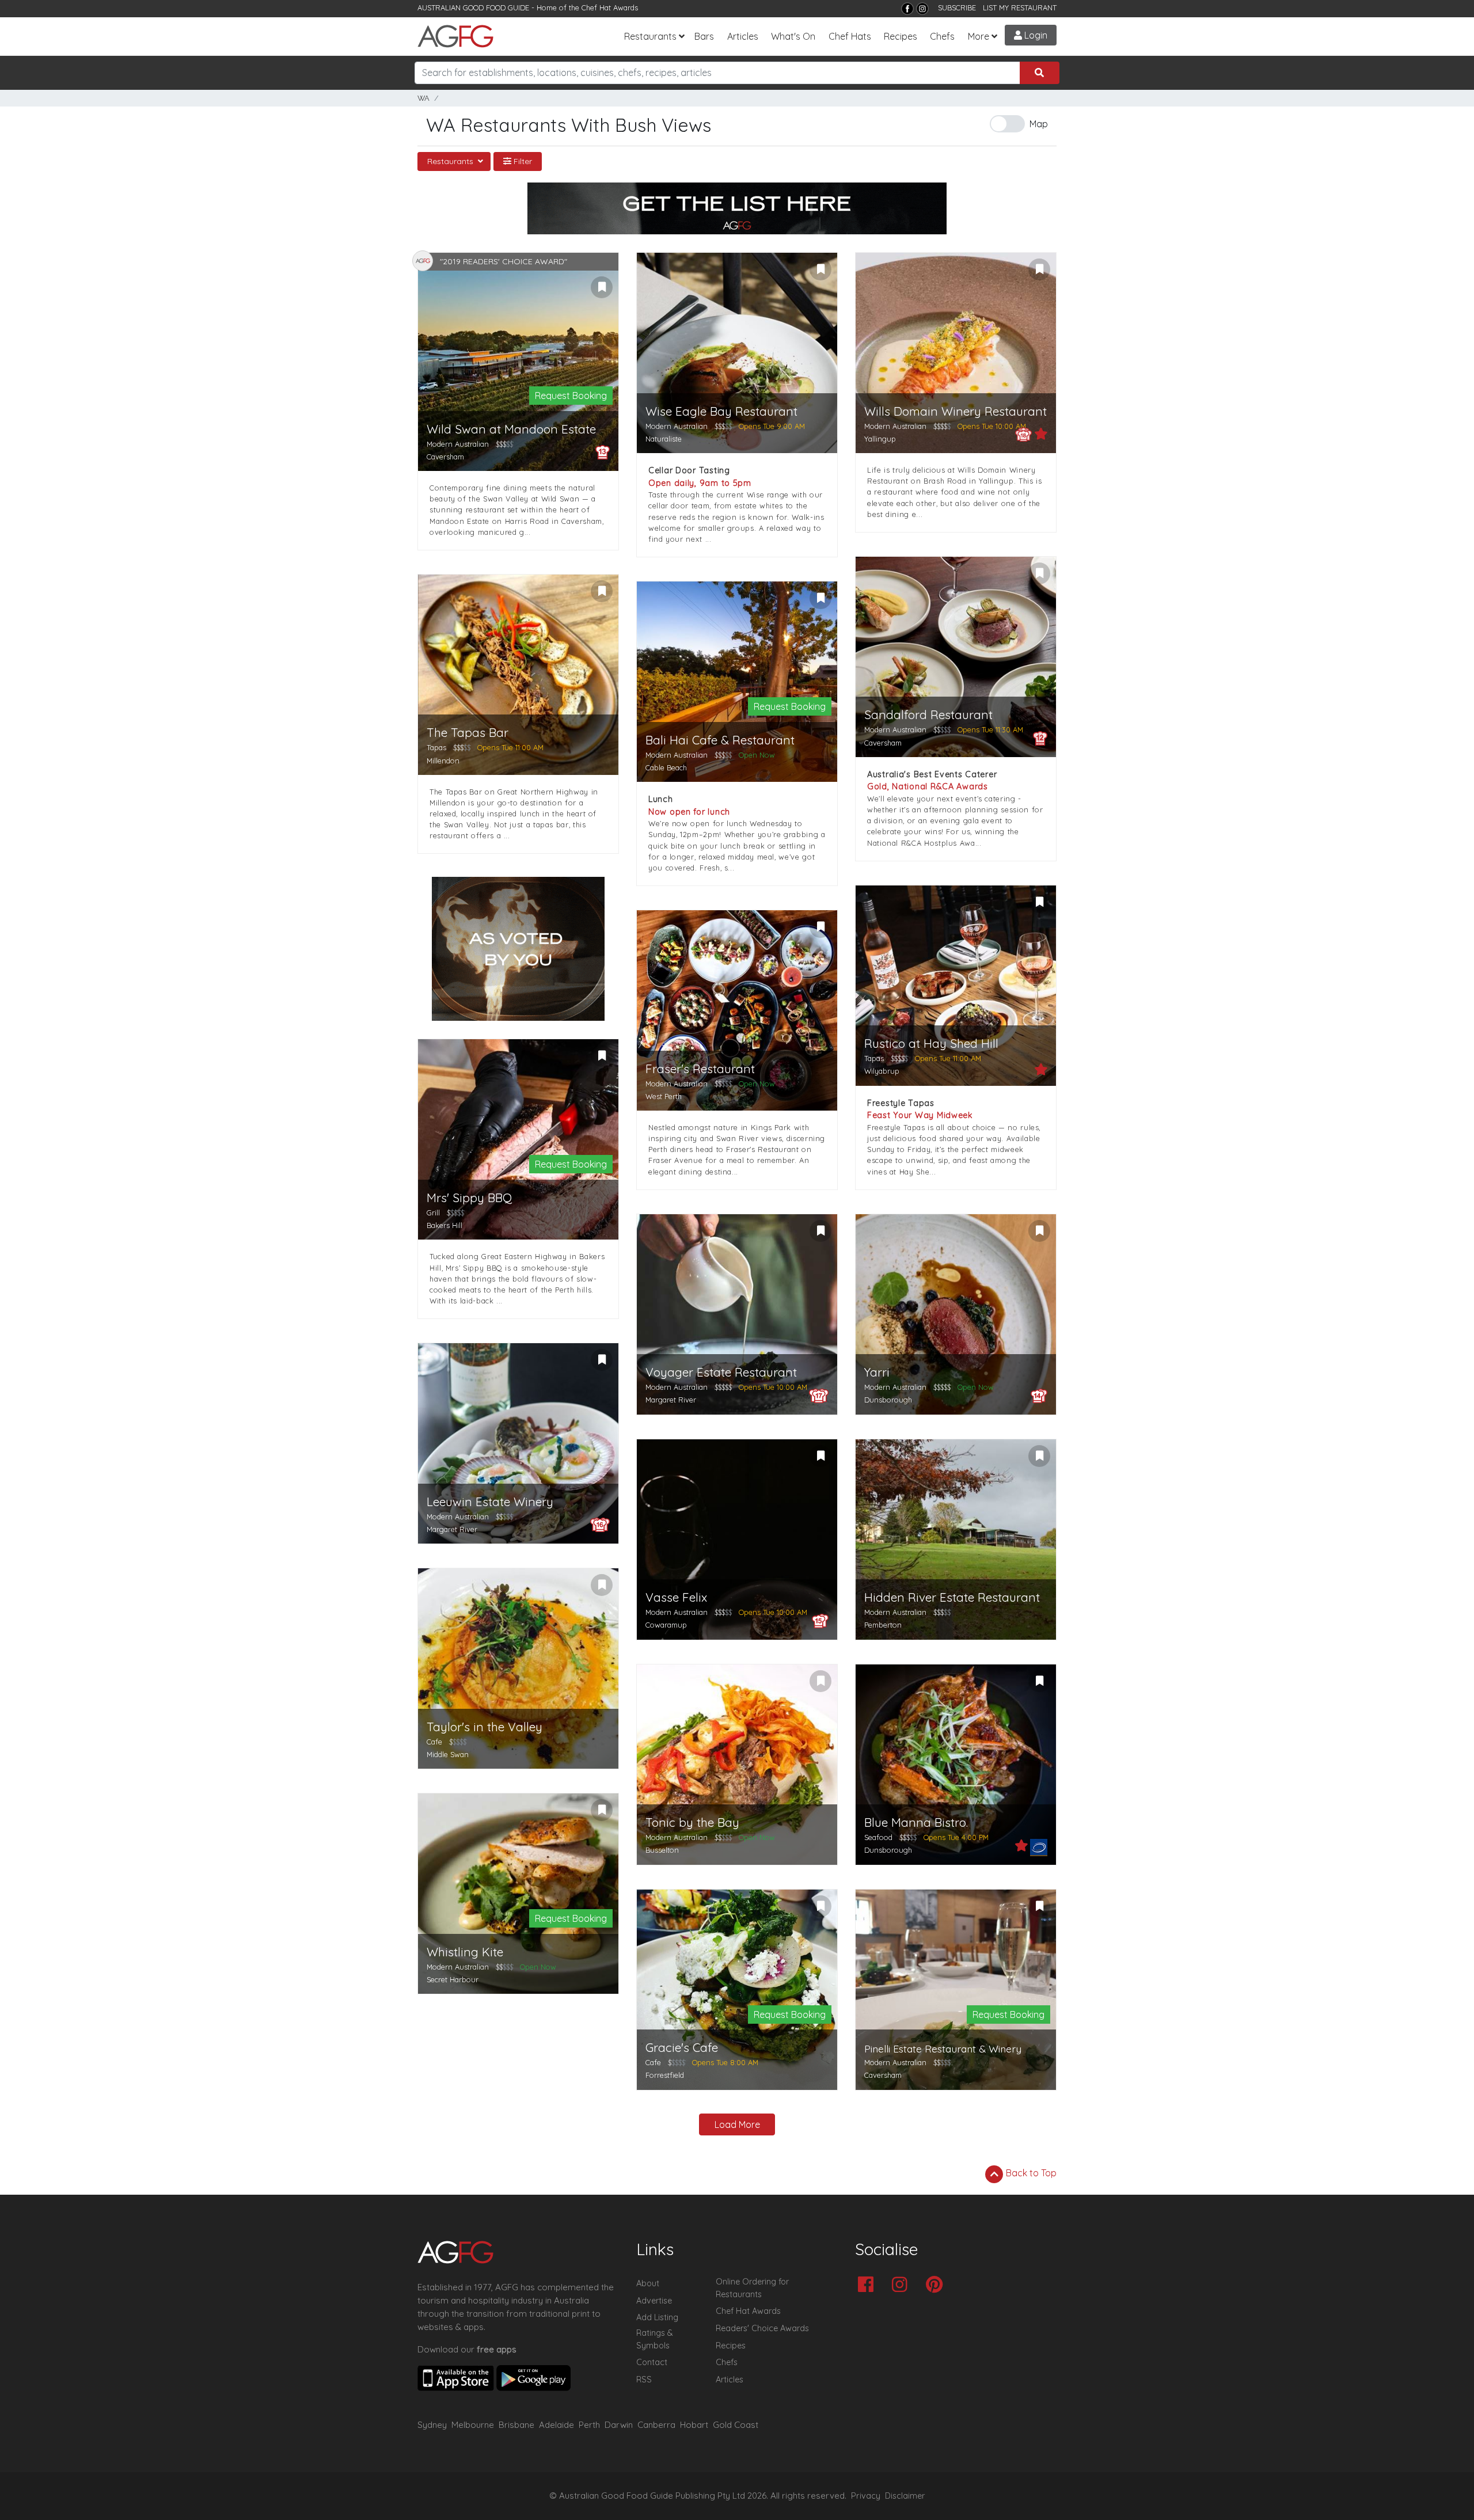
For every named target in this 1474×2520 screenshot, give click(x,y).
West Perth (664, 1096)
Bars (704, 36)
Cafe (434, 1742)
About (648, 2283)
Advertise (654, 2301)
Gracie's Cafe (682, 2048)
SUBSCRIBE (957, 7)
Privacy (866, 2496)
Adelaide (556, 2425)
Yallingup (880, 439)
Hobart (694, 2425)
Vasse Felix (676, 1597)
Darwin (619, 2425)
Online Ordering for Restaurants (752, 2288)
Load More (737, 2124)
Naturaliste (664, 439)
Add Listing (657, 2317)
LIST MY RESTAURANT (1020, 7)
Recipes (901, 36)
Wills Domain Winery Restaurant (956, 411)
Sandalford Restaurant (928, 715)
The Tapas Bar (468, 733)
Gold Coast (736, 2425)
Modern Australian (458, 444)
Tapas (436, 747)
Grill (433, 1213)
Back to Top (1030, 2173)
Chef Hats (850, 36)
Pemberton (883, 1625)
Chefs (942, 36)
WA (423, 98)
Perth (589, 2425)
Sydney (432, 2425)
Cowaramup (666, 1625)
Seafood (878, 1837)
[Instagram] (922, 9)
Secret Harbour (453, 1979)
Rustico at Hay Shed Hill (931, 1044)
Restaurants (650, 36)
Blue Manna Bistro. (916, 1822)
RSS (644, 2380)
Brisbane (516, 2425)
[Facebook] (907, 9)
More (979, 36)
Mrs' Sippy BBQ (469, 1198)
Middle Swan (448, 1754)
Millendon (443, 761)
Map (1039, 124)
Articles (743, 36)
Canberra (656, 2425)
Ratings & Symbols (655, 2339)
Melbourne (473, 2425)
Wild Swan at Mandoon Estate (511, 429)
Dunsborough (888, 1400)
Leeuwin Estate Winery (490, 1502)
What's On (793, 36)
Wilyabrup (882, 1071)
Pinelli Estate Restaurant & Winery (943, 2049)
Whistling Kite (465, 1952)
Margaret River (671, 1400)
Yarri (877, 1372)
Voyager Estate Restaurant (721, 1372)
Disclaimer (905, 2496)
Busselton (662, 1850)
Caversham (445, 457)
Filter (522, 161)
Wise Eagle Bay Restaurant (721, 411)
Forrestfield (665, 2075)
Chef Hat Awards (610, 7)
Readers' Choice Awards (762, 2328)
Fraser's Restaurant (700, 1069)
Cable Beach (666, 767)
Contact (652, 2362)
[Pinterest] (937, 2285)
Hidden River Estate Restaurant (952, 1597)
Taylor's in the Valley (485, 1727)
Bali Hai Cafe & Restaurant (720, 740)
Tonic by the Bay (692, 1822)
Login (1035, 35)
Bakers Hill (445, 1225)
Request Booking (571, 396)
